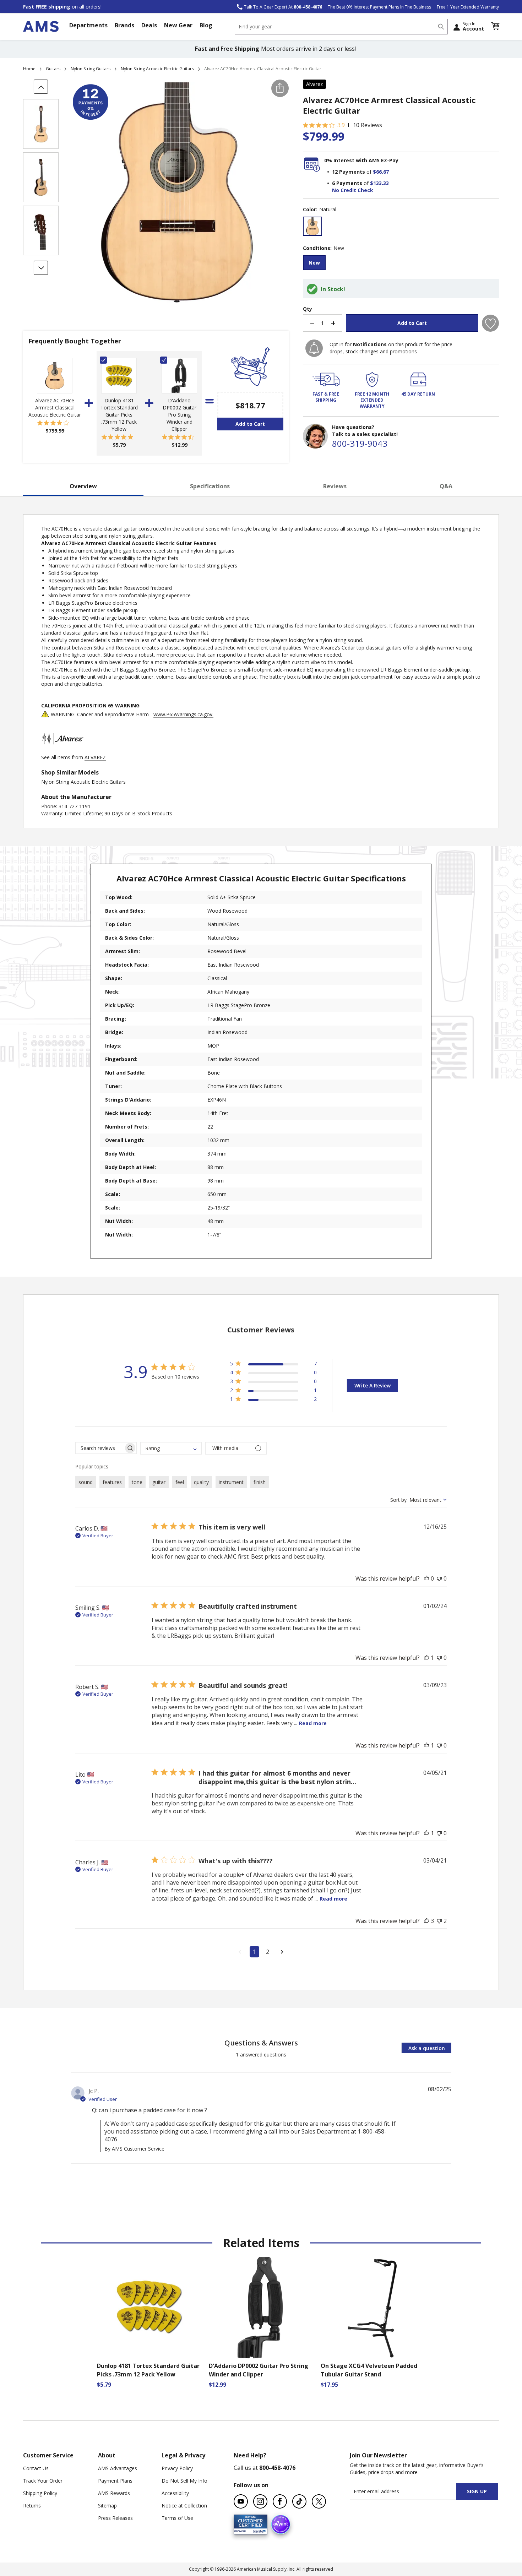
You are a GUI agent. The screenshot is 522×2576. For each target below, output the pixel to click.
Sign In (473, 26)
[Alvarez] (62, 750)
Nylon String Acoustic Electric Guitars (157, 69)
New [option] (314, 263)
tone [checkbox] (137, 1482)
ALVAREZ (95, 757)
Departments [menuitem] (88, 25)
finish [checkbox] (260, 1482)
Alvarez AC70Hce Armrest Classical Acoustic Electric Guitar (55, 407)
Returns (32, 2506)
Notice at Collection (184, 2506)
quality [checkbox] (201, 1482)
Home (29, 69)
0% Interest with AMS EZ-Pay (361, 160)
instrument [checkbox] (231, 1482)
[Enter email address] (409, 2491)
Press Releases (115, 2518)
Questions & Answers (261, 2043)
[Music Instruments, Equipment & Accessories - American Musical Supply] (41, 26)
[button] (495, 26)
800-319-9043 (360, 443)
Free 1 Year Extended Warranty (468, 7)
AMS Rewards (114, 2493)
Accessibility (175, 2493)
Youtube (241, 2501)
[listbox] (401, 227)
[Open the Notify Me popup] (314, 348)
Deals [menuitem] (149, 25)
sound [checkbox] (86, 1482)
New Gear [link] (178, 25)
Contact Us (36, 2468)
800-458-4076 (277, 2468)
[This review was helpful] (426, 1578)
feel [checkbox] (180, 1482)
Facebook (280, 2501)
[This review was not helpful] (439, 1578)
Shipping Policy (40, 2493)
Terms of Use (177, 2518)
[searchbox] (100, 1448)
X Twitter (319, 2501)
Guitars (53, 69)
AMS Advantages (118, 2468)
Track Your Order (43, 2481)
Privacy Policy (177, 2468)
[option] (312, 226)
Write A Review (373, 1385)
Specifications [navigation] (210, 486)
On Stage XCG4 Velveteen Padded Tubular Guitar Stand (369, 2370)
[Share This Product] (280, 88)
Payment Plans (115, 2481)
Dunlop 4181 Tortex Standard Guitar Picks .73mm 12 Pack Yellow (119, 415)
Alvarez (314, 84)
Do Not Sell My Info (184, 2481)
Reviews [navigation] (335, 486)
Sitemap (107, 2506)
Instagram (260, 2501)
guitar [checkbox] (159, 1482)
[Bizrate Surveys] (258, 2530)
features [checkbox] (112, 1482)
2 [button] (268, 1952)
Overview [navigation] (83, 486)
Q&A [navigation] (446, 486)
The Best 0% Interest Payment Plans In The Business (379, 7)
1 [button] (254, 1952)
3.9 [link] (341, 125)
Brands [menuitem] (124, 25)
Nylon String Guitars (91, 69)
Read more (313, 1723)
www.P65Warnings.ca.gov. (183, 714)
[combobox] (341, 27)
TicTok (299, 2501)
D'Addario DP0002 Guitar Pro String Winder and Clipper (180, 415)
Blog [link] (206, 25)
